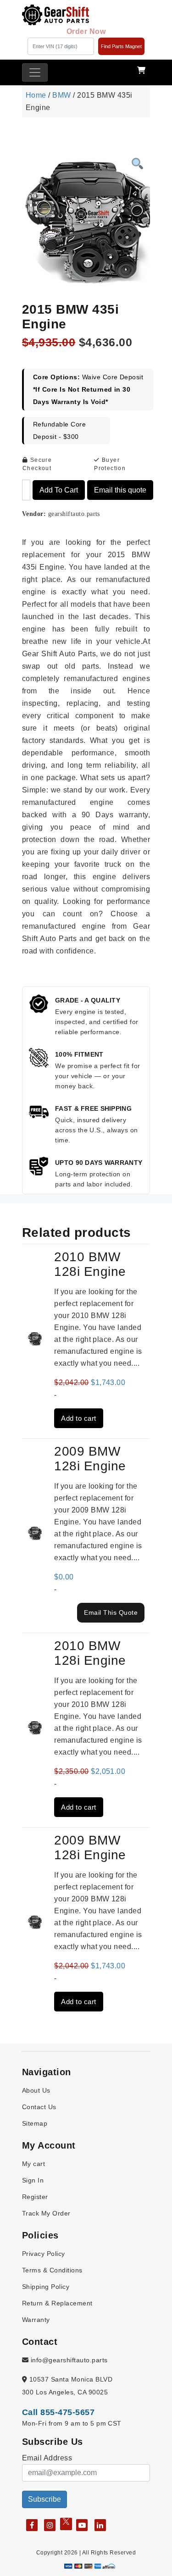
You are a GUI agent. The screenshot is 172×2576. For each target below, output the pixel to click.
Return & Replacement (57, 2303)
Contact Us (39, 2107)
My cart (33, 2164)
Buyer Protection (110, 464)
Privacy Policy (44, 2254)
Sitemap (35, 2123)
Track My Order (46, 2213)
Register (35, 2197)
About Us (36, 2090)
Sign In (33, 2180)
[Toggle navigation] (35, 72)
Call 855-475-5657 (58, 2412)
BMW (61, 95)
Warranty (36, 2320)
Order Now (86, 31)
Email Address (47, 2458)
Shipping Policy (46, 2287)
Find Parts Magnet (121, 46)
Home (36, 95)
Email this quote (120, 490)
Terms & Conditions (52, 2270)
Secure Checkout (37, 464)
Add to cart (59, 490)
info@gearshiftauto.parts (68, 2360)
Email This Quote (111, 1612)
